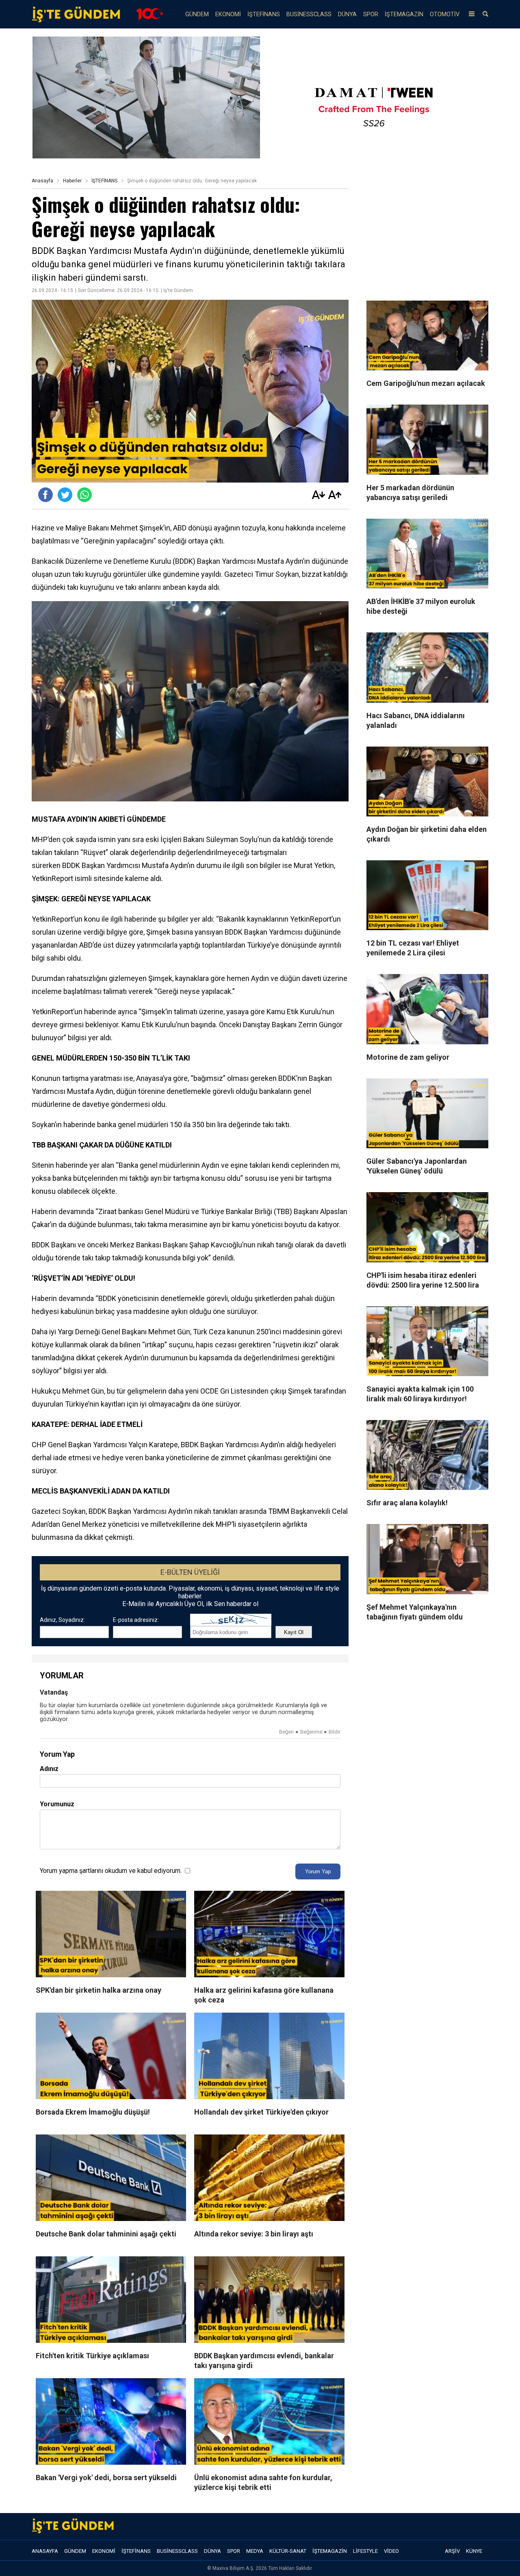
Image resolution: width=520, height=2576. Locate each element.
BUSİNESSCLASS (309, 14)
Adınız (49, 1769)
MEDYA (255, 2551)
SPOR (371, 14)
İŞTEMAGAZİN (404, 14)
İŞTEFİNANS (264, 14)
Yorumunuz (57, 1804)
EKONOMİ (228, 14)
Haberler (72, 181)
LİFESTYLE (365, 2551)
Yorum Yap (318, 1871)
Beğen (286, 1732)
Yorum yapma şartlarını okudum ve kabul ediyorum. (111, 1871)
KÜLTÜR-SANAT (288, 2551)
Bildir (335, 1732)
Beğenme (311, 1732)
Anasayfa (42, 181)
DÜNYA (347, 14)
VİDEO (391, 2551)
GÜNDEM (197, 14)
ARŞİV (452, 2551)
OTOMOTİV (445, 14)
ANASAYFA (45, 2551)
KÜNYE (474, 2551)
